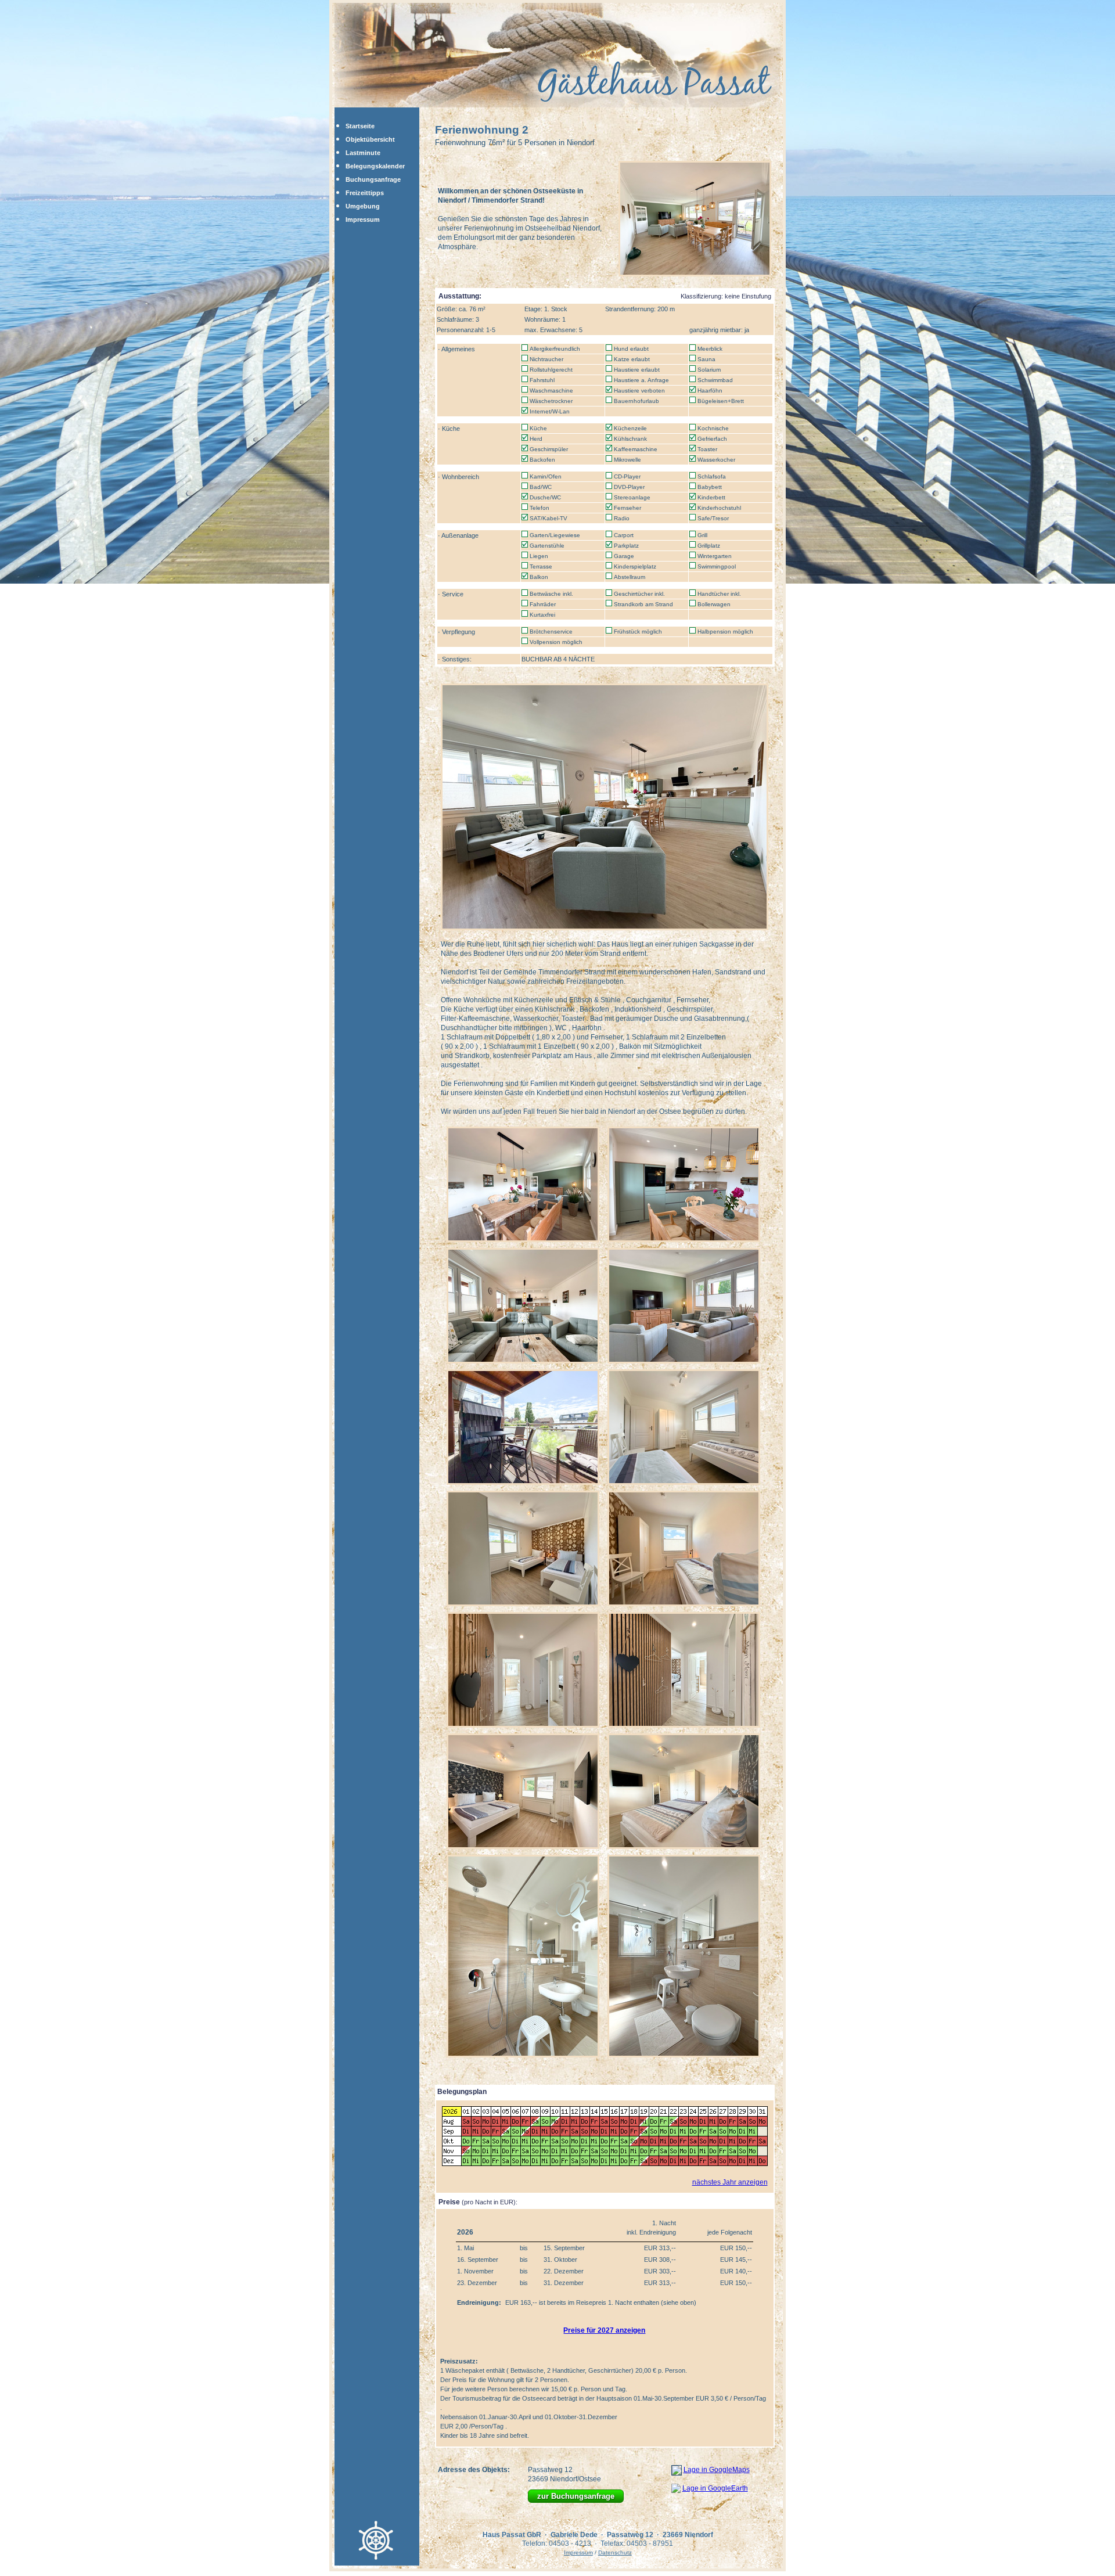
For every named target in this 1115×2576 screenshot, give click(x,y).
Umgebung (363, 206)
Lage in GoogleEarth (715, 2488)
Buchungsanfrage (373, 179)
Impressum (363, 220)
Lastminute (363, 153)
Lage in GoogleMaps (717, 2470)
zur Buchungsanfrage (576, 2496)
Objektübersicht (370, 139)
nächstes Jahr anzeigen (730, 2182)
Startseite (360, 126)
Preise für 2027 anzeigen (604, 2330)
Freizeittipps (365, 193)
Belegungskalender (375, 166)
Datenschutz (615, 2552)
